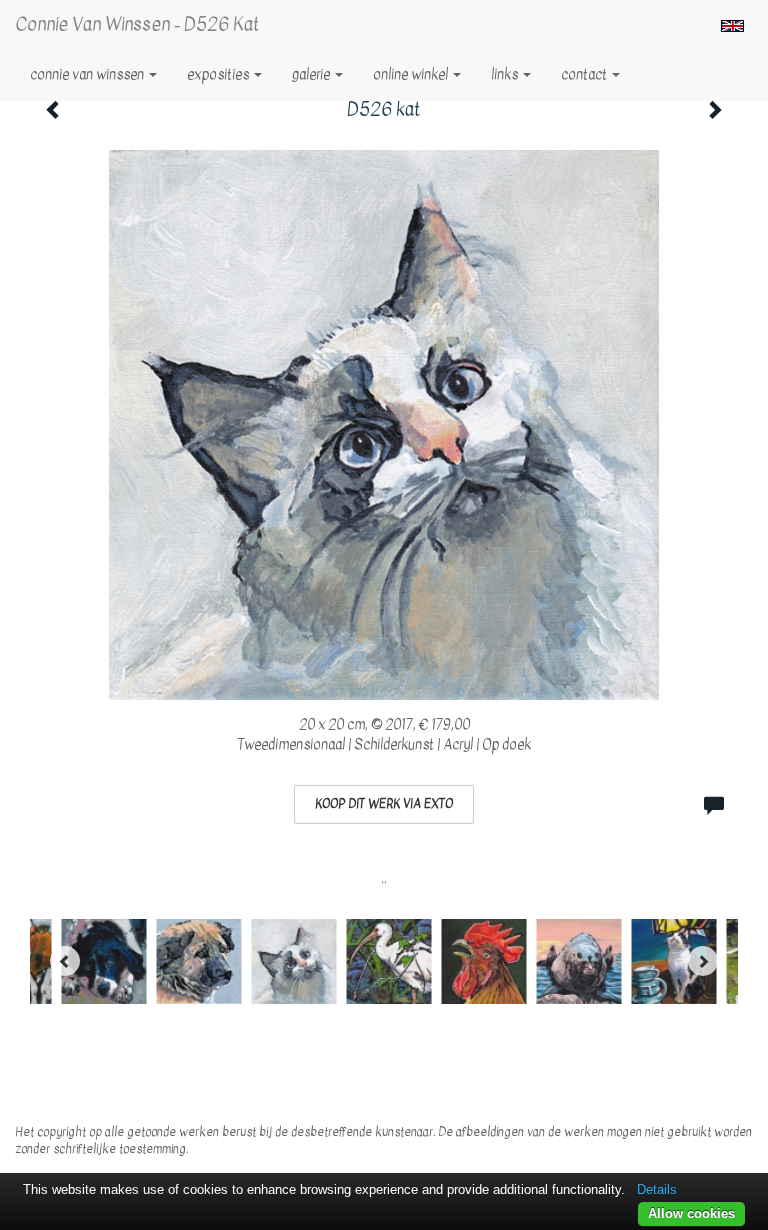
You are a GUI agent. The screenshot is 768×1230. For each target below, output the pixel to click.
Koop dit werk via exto (384, 804)
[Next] (703, 961)
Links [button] (506, 74)
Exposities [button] (219, 74)
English (732, 26)
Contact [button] (585, 74)
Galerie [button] (312, 74)
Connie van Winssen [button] (88, 74)
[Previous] (65, 961)
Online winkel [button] (412, 74)
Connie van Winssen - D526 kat (137, 24)
